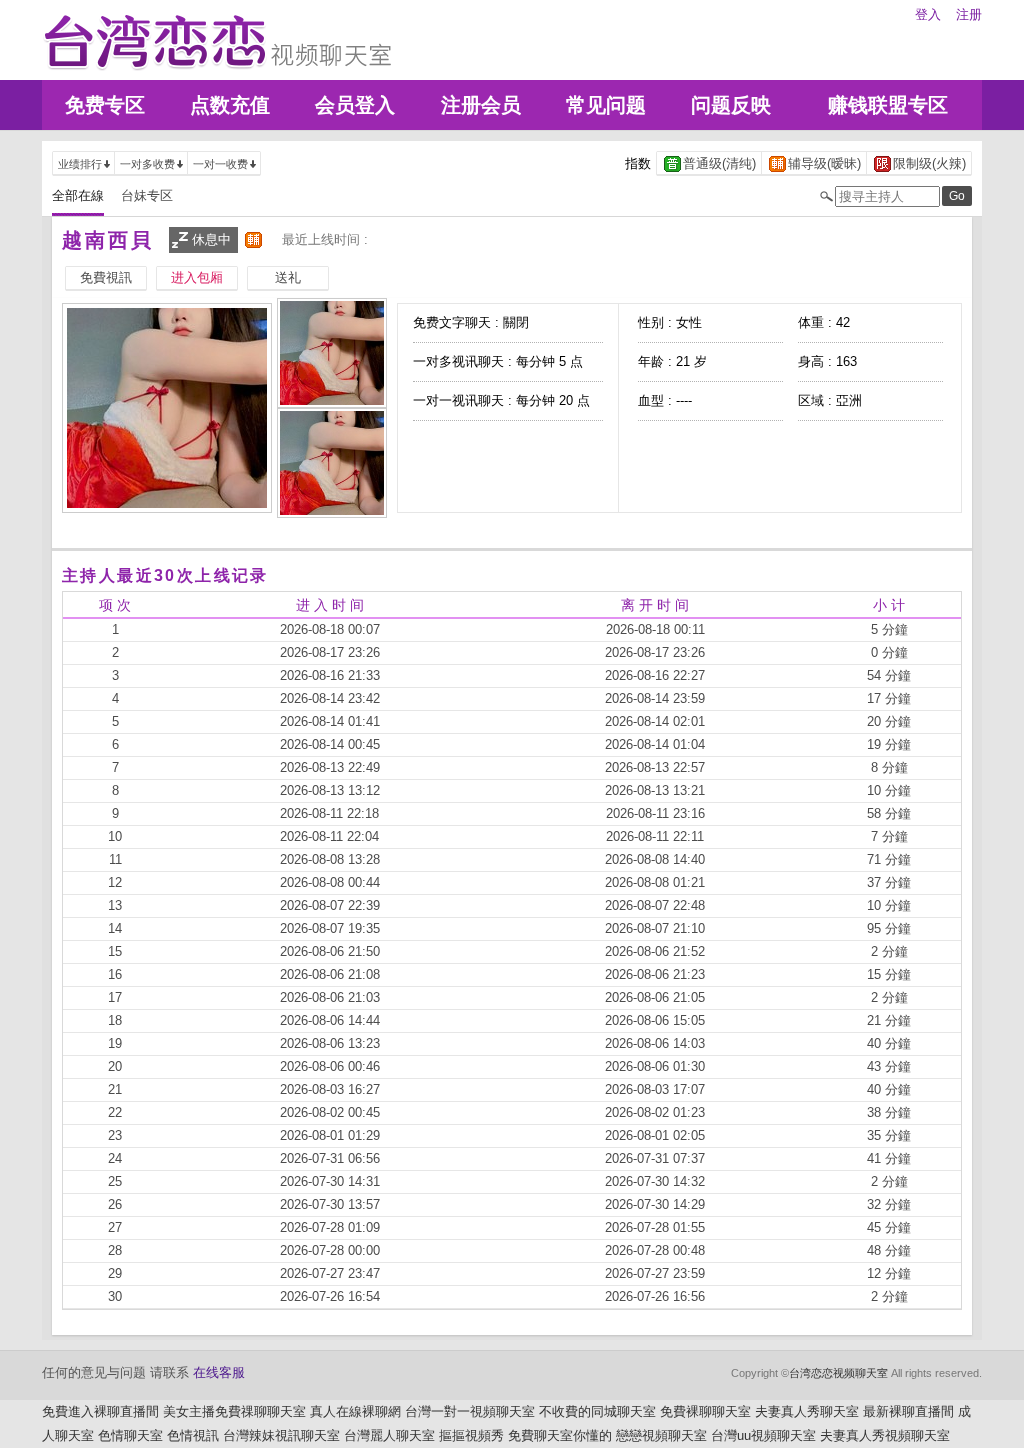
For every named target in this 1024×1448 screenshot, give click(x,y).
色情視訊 (193, 1435)
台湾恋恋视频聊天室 (838, 1373)
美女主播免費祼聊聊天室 (234, 1411)
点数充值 (230, 105)
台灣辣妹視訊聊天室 (281, 1435)
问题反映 (731, 105)
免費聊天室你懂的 (560, 1435)
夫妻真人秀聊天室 (807, 1411)
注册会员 (481, 105)
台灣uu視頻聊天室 (763, 1435)
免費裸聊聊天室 (705, 1411)
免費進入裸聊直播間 (100, 1411)
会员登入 (355, 105)
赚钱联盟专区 (888, 105)
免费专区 (105, 105)
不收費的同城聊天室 (597, 1411)
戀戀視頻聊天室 (661, 1435)
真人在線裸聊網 (355, 1411)
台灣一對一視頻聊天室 (470, 1411)
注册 (969, 14)
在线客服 (219, 1372)
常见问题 (606, 105)
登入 (928, 14)
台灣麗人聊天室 (389, 1435)
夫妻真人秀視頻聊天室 (885, 1435)
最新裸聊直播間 (908, 1411)
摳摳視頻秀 (471, 1435)
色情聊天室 (130, 1435)
